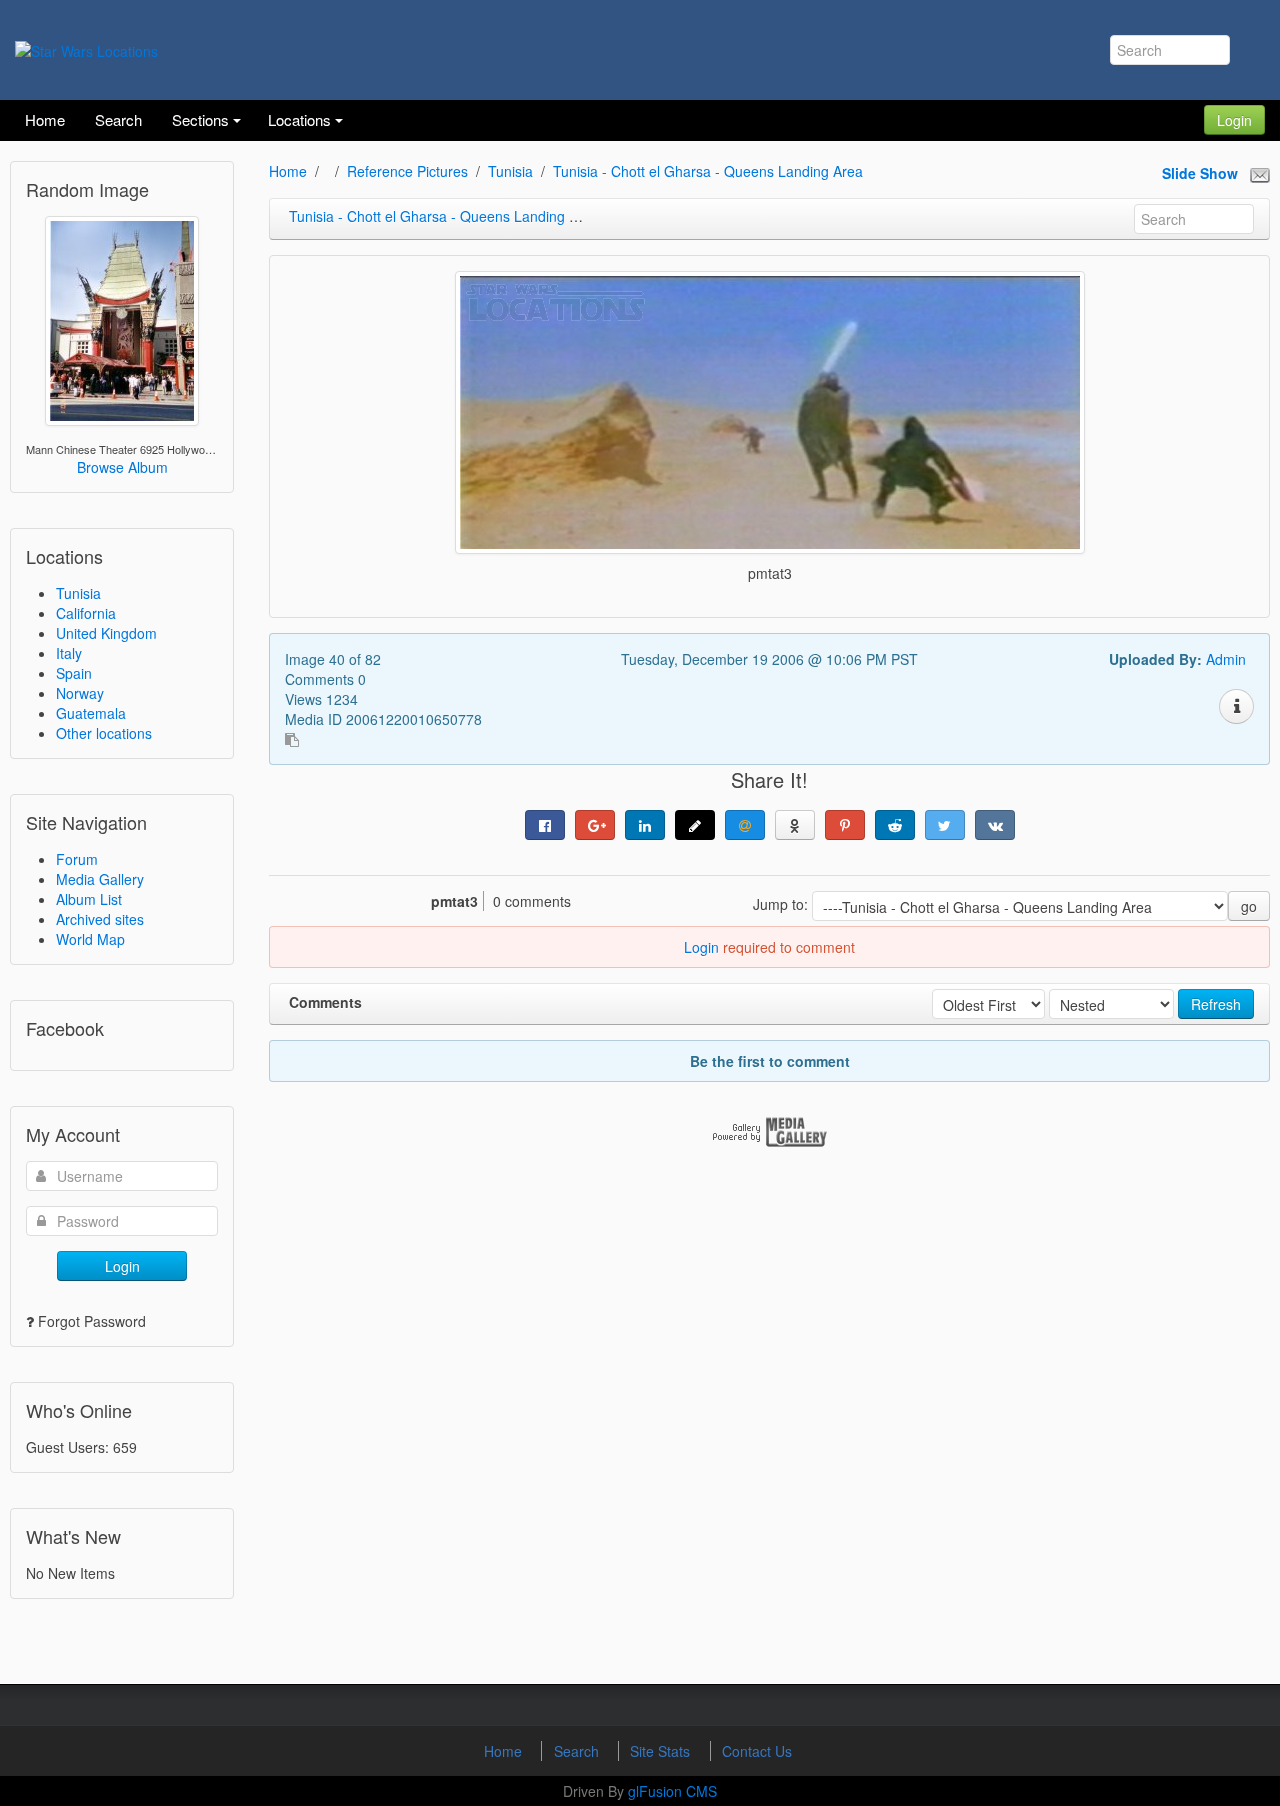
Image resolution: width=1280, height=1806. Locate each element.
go (1249, 906)
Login (1234, 120)
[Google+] (595, 825)
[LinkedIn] (645, 825)
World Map (90, 939)
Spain (74, 673)
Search (578, 1751)
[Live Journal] (695, 825)
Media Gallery (100, 879)
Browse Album (122, 467)
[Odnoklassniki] (795, 825)
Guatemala (91, 713)
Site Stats (662, 1751)
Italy (69, 653)
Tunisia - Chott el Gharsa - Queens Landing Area (708, 171)
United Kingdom (106, 633)
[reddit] (895, 825)
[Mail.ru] (745, 825)
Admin (1226, 659)
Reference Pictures (407, 171)
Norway (80, 693)
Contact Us (757, 1751)
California (86, 613)
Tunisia (78, 593)
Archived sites (100, 919)
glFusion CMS (672, 1791)
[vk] (995, 825)
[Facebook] (545, 825)
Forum (77, 859)
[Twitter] (945, 825)
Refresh (1216, 1004)
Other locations (104, 733)
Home (288, 171)
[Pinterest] (845, 825)
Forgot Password (92, 1321)
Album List (89, 899)
